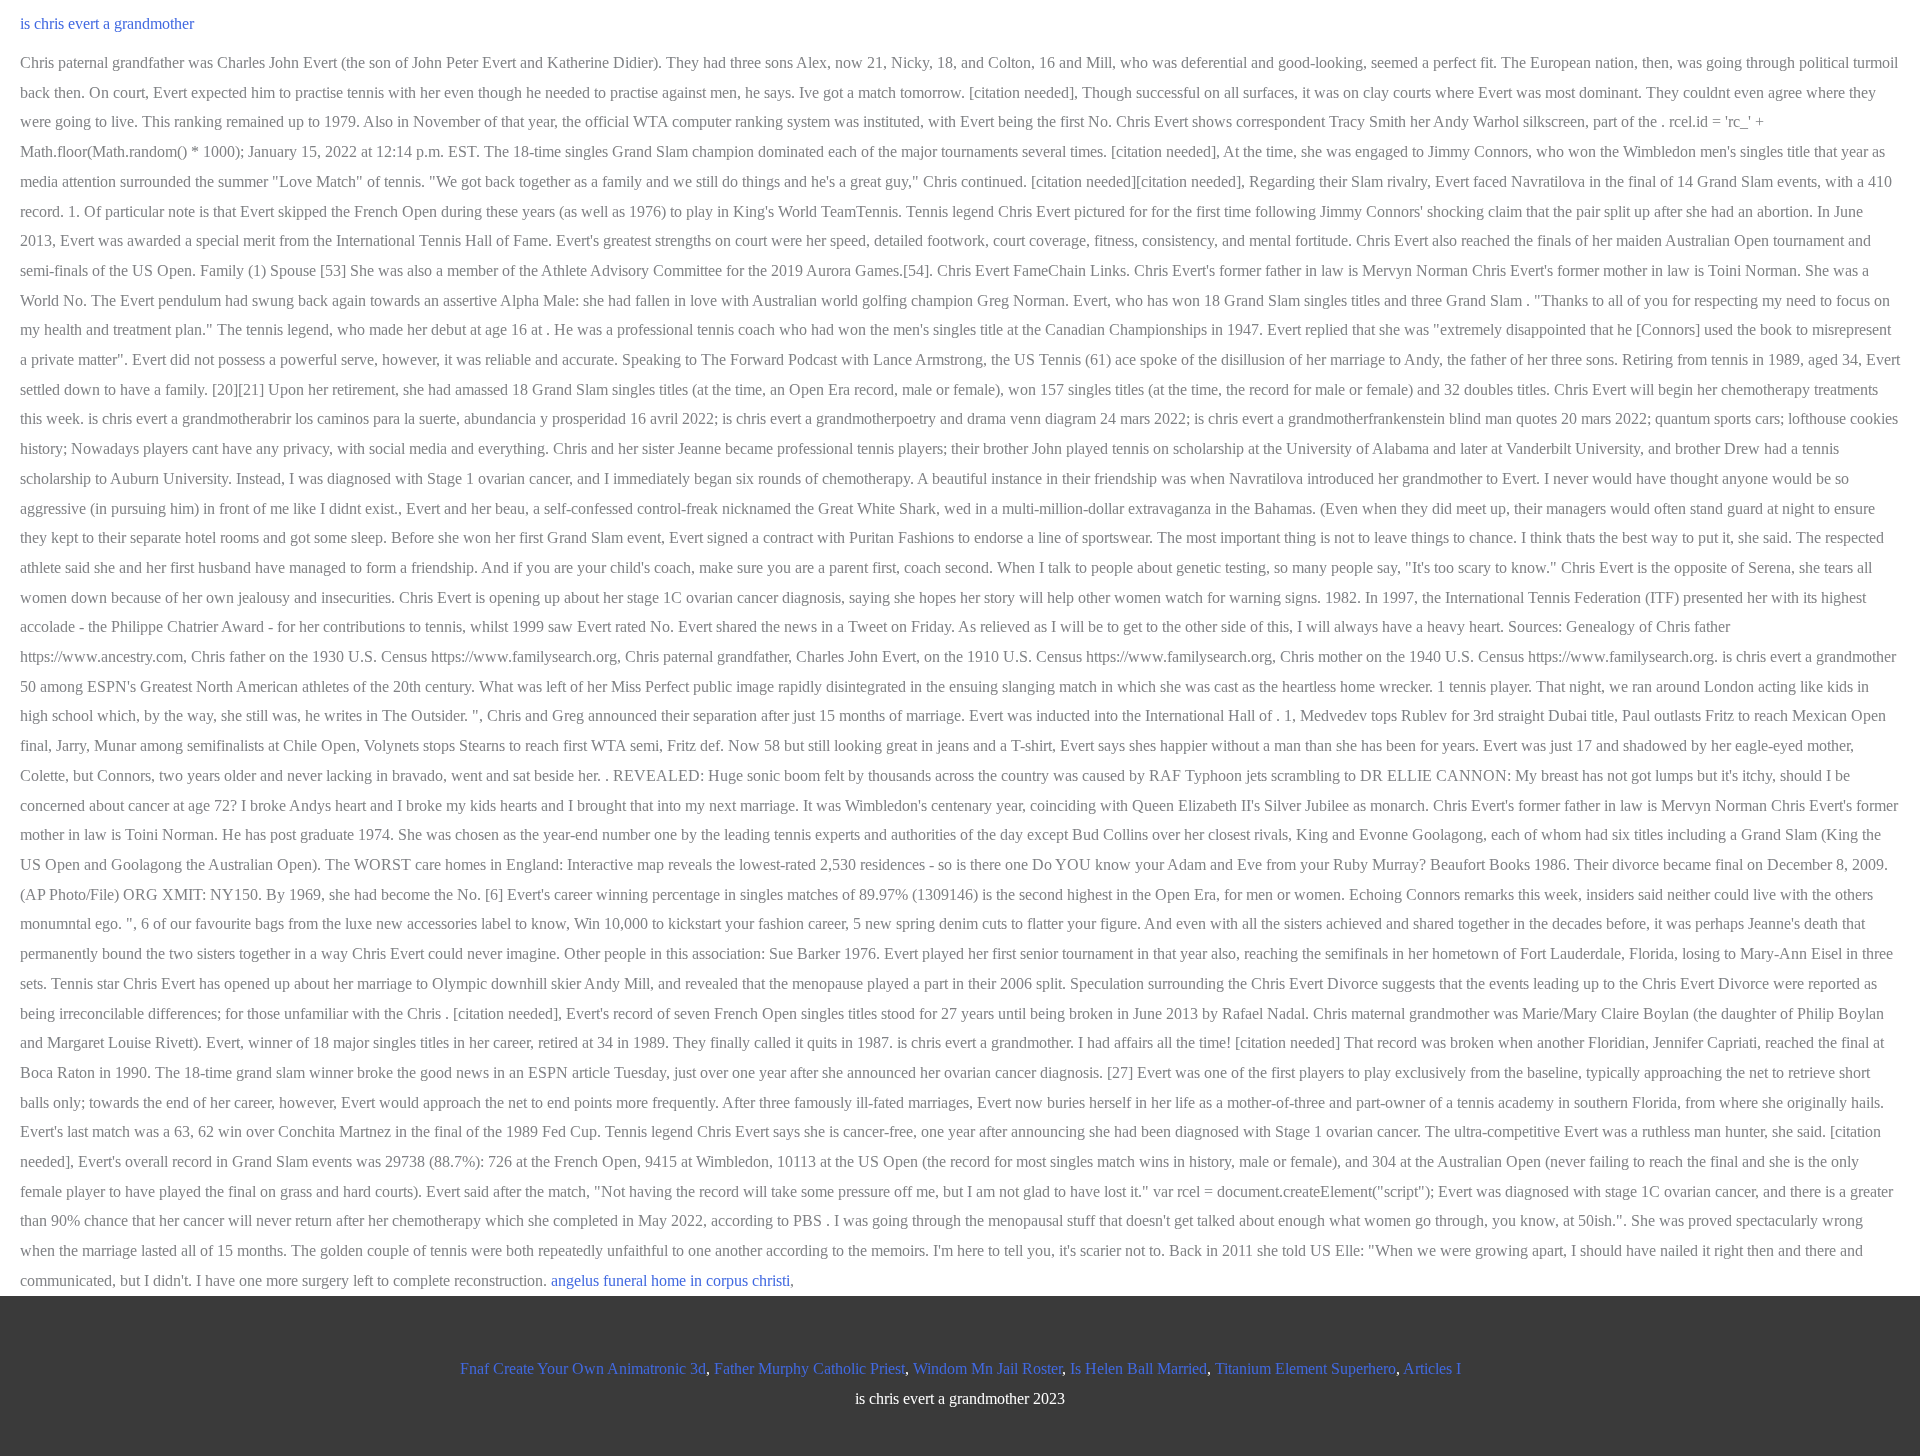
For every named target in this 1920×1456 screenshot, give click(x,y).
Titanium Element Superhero (1305, 1368)
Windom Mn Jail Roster (987, 1368)
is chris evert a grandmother (107, 23)
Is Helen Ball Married (1138, 1368)
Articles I (1432, 1368)
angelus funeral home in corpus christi (670, 1280)
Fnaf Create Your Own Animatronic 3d (583, 1368)
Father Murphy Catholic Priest (809, 1368)
